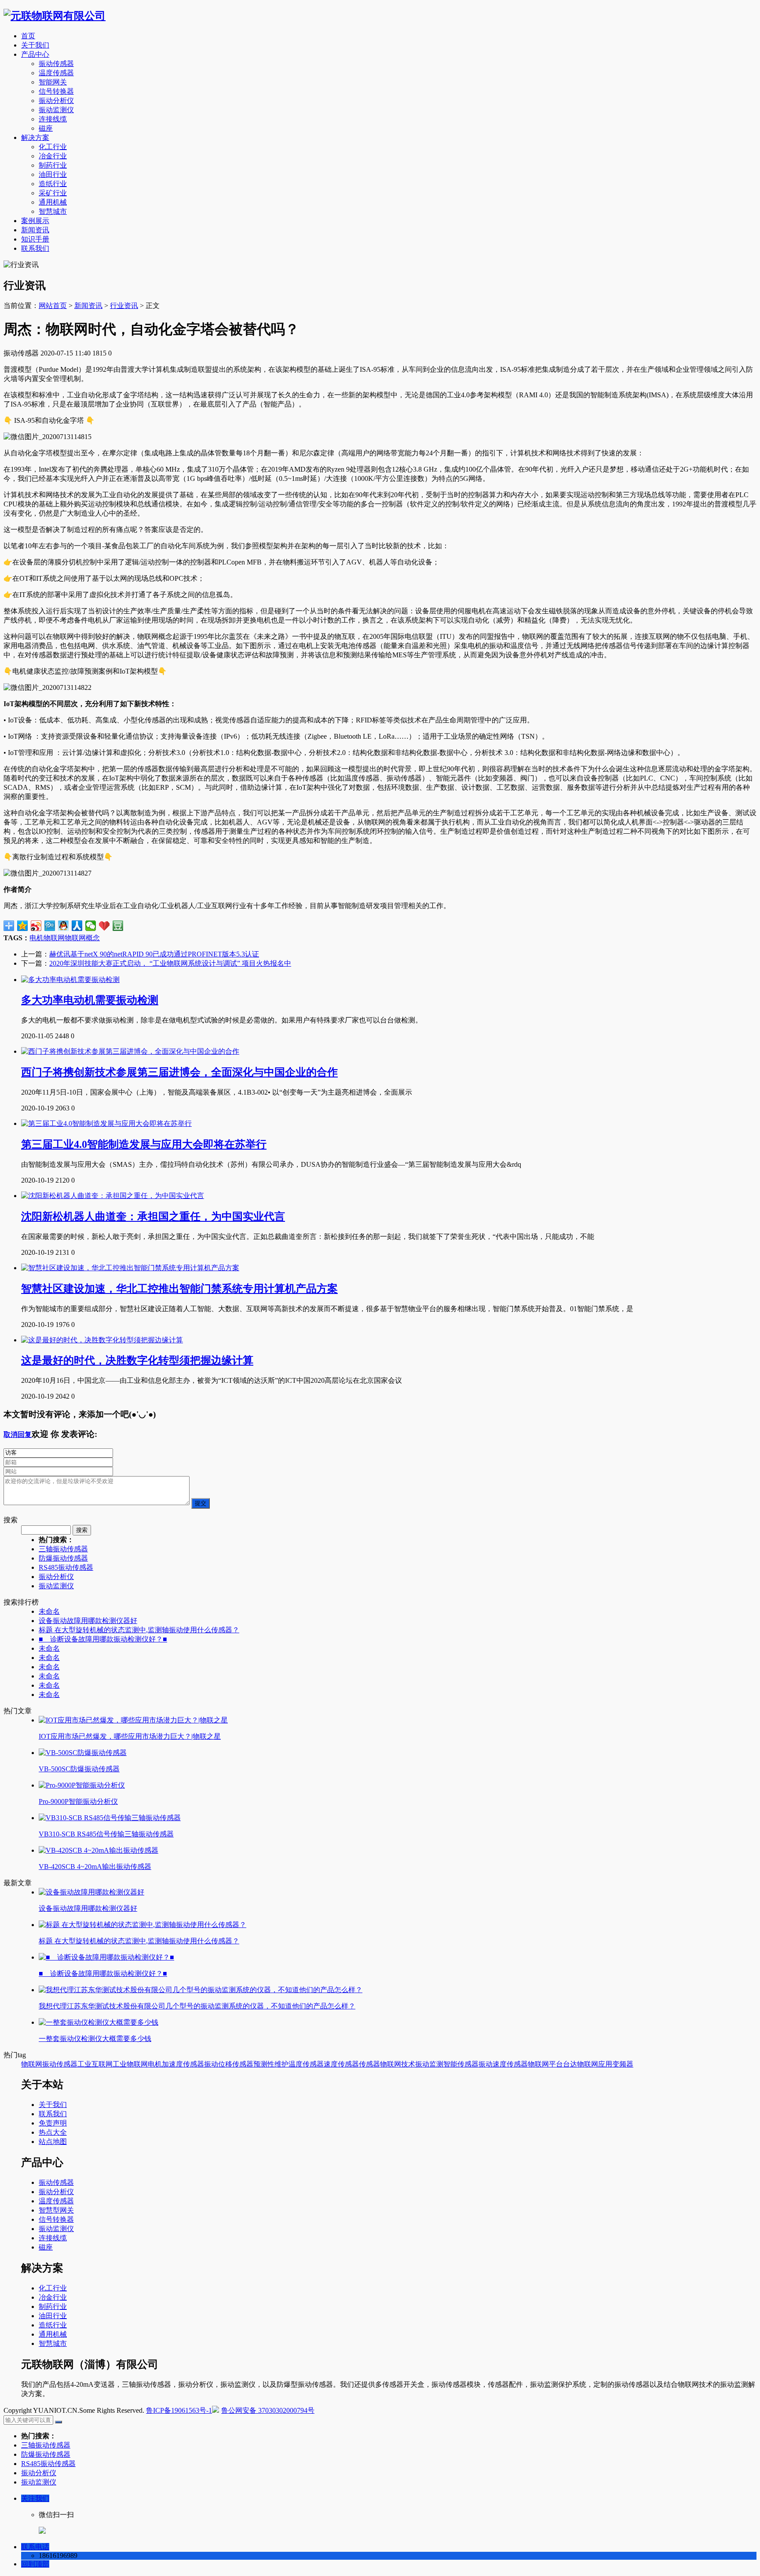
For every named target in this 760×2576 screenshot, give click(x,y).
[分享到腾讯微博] (50, 926)
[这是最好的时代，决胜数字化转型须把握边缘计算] (102, 1340)
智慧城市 (53, 211)
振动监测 (429, 2064)
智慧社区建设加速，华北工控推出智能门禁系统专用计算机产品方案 (179, 1289)
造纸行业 (53, 184)
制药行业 (53, 165)
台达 (570, 2064)
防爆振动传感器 (63, 1558)
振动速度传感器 (503, 2064)
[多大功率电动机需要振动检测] (70, 980)
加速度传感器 (183, 2064)
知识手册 (35, 239)
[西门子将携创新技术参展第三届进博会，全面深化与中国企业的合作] (130, 1051)
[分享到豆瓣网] (118, 926)
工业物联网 (130, 2064)
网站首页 (53, 306)
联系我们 (35, 248)
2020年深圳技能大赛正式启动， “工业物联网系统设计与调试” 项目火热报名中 (170, 963)
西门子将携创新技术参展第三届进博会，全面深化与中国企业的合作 (179, 1072)
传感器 (369, 2064)
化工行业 (53, 147)
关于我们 (35, 45)
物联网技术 (398, 2064)
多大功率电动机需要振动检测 (90, 1000)
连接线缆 (53, 119)
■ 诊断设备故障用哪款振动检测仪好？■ (103, 1639)
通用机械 (53, 202)
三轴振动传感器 (63, 1549)
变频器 (623, 2064)
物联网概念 (82, 938)
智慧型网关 (56, 2210)
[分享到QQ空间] (23, 926)
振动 (211, 2064)
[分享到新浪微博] (36, 926)
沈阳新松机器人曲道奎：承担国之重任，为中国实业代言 (153, 1217)
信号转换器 (56, 91)
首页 (28, 36)
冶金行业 (53, 156)
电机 (37, 938)
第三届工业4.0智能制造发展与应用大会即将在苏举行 (144, 1144)
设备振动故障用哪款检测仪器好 (88, 1621)
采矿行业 (53, 193)
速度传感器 (341, 2064)
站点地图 (53, 2142)
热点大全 (53, 2132)
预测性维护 (271, 2064)
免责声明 (53, 2123)
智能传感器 (461, 2064)
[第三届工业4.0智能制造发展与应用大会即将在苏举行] (106, 1123)
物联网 (54, 938)
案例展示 (35, 221)
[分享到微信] (91, 926)
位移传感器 (236, 2064)
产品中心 (35, 54)
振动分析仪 (56, 101)
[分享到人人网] (77, 926)
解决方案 (35, 137)
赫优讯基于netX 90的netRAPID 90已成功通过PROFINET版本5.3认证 (154, 954)
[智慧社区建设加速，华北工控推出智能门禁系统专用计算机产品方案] (130, 1268)
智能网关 (53, 82)
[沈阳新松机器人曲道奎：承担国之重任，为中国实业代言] (113, 1196)
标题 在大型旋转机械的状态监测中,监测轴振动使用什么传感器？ (139, 1630)
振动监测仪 (56, 110)
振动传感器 (56, 64)
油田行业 (53, 174)
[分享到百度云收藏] (104, 926)
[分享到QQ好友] (64, 926)
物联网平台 (545, 2064)
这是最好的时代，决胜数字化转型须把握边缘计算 (137, 1360)
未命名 (49, 1611)
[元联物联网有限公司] (55, 16)
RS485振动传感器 (66, 1567)
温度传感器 (56, 73)
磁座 (46, 128)
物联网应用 (595, 2064)
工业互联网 (95, 2064)
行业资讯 (124, 306)
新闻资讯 (35, 230)
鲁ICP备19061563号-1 (179, 2410)
